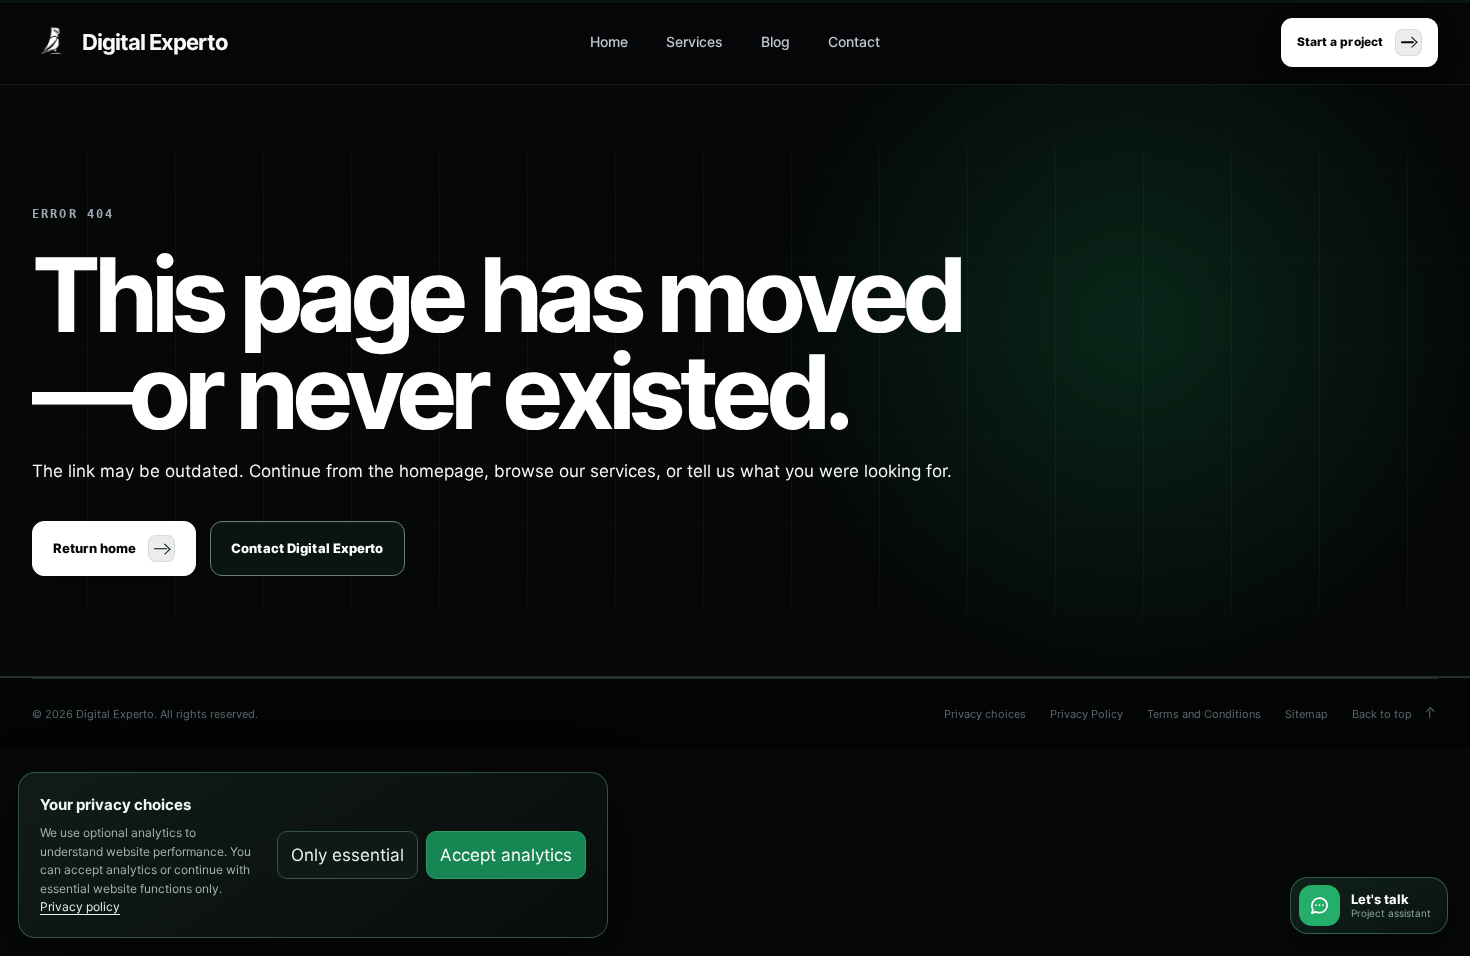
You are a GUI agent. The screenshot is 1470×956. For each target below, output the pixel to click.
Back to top (1382, 714)
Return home (94, 548)
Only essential (347, 855)
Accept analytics (506, 855)
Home (609, 41)
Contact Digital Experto (307, 548)
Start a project (1340, 41)
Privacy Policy (1086, 714)
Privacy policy (80, 906)
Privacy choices (985, 714)
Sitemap (1306, 714)
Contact (854, 41)
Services (694, 41)
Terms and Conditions (1204, 714)
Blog (775, 41)
